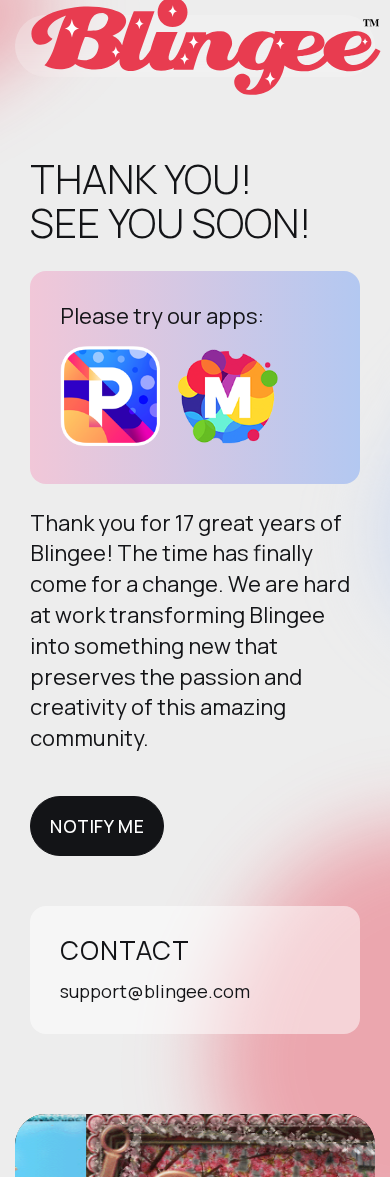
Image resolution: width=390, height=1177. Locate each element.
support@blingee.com (155, 991)
